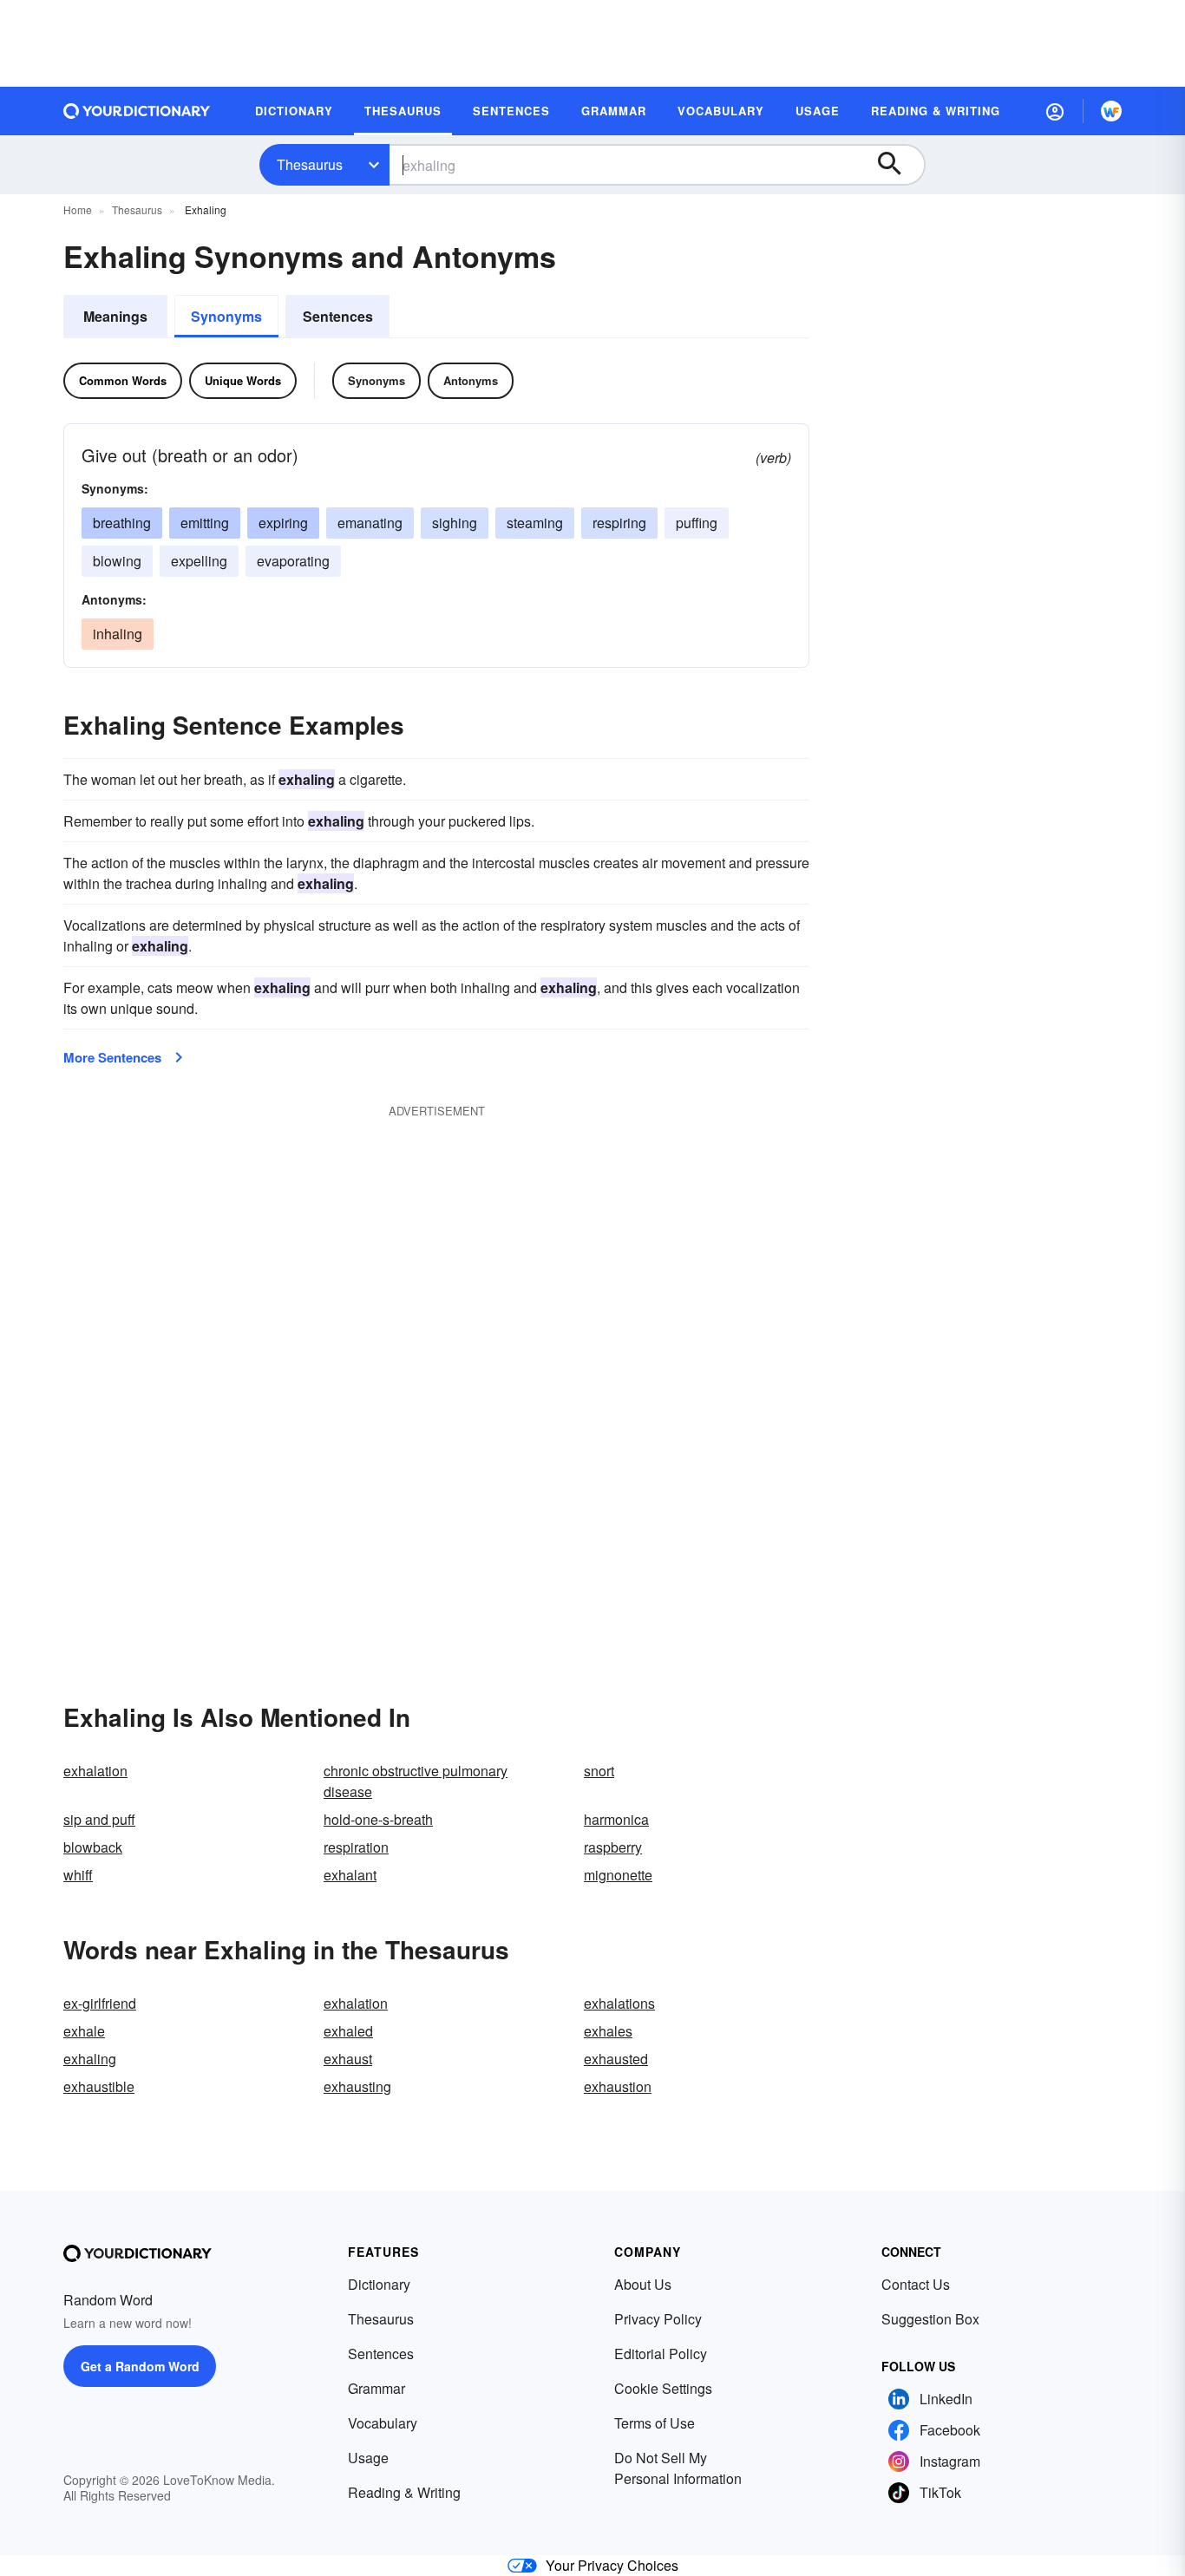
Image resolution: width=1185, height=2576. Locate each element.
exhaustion (618, 2086)
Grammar (376, 2388)
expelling (199, 561)
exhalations (619, 2003)
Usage (368, 2458)
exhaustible (99, 2086)
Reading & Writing (404, 2492)
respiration (356, 1847)
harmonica (616, 1819)
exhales (608, 2031)
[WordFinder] (1111, 111)
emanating (370, 523)
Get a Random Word (140, 2366)
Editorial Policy (661, 2354)
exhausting (357, 2086)
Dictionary (379, 2284)
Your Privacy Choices (612, 2565)
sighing (455, 523)
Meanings (115, 316)
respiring (619, 523)
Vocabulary (383, 2423)
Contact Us (916, 2284)
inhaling (118, 634)
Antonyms (471, 380)
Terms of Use (655, 2423)
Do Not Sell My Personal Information (678, 2468)
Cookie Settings (663, 2388)
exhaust (348, 2059)
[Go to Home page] (137, 111)
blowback (93, 1847)
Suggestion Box (930, 2319)
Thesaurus (310, 164)
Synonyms (226, 316)
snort (599, 1771)
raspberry (613, 1847)
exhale (84, 2031)
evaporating (293, 561)
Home (78, 209)
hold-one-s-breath (378, 1819)
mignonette (618, 1875)
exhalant (350, 1875)
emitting (205, 523)
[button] (1055, 111)
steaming (535, 523)
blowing (117, 561)
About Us (643, 2284)
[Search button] (898, 165)
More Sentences (112, 1057)
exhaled (348, 2031)
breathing (122, 523)
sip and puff (99, 1819)
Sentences (338, 316)
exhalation (95, 1771)
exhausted (616, 2059)
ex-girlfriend (100, 2003)
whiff (78, 1875)
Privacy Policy (658, 2319)
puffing (697, 523)
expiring (283, 523)
